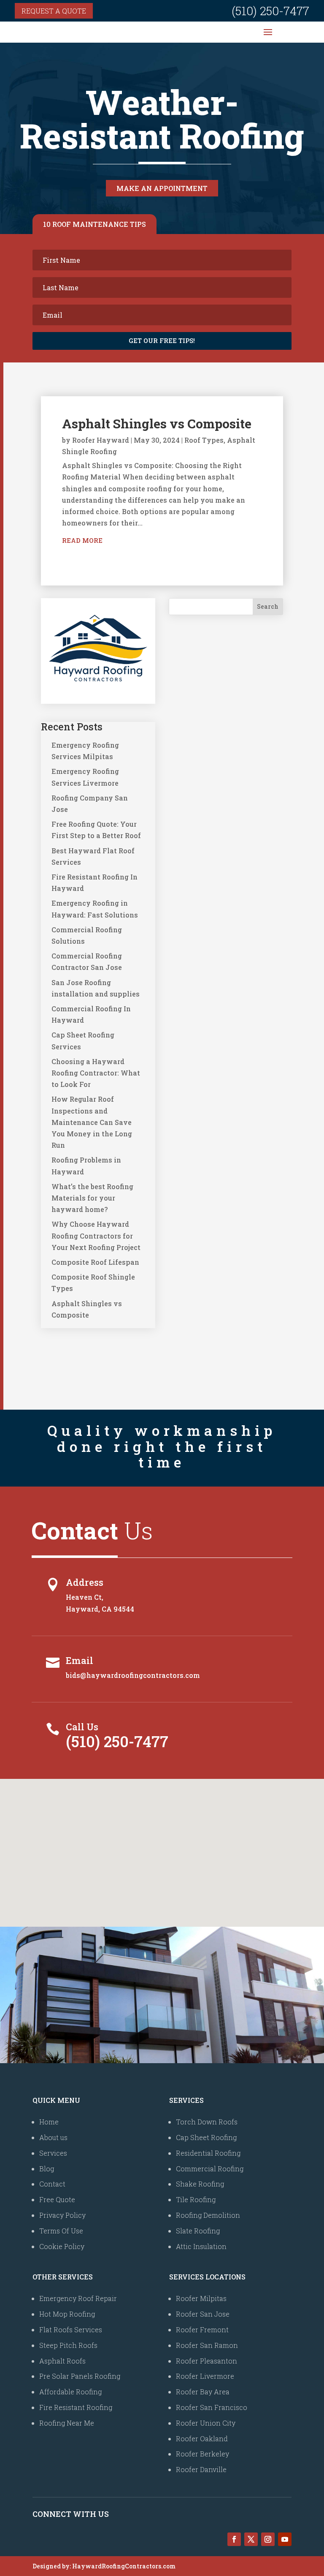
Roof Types (204, 440)
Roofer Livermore (205, 2376)
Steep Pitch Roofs (68, 2345)
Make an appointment (162, 188)
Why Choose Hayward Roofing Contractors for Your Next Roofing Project (96, 1235)
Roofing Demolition (208, 2215)
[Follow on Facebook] (234, 2539)
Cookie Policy (62, 2246)
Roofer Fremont (202, 2330)
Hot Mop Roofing (67, 2314)
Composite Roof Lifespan (95, 1262)
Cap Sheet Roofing (206, 2137)
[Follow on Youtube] (285, 2539)
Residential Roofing (208, 2153)
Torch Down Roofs (207, 2122)
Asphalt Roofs (62, 2361)
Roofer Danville (201, 2469)
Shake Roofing (200, 2184)
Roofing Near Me (67, 2423)
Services (53, 2153)
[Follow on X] (251, 2539)
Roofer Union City (206, 2423)
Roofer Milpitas (201, 2298)
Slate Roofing (198, 2231)
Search (268, 606)
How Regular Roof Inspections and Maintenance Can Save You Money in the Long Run (92, 1122)
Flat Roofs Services (71, 2330)
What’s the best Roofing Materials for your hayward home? (92, 1198)
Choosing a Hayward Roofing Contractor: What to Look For (96, 1073)
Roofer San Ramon (207, 2345)
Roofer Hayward (101, 440)
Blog (47, 2169)
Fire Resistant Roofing (76, 2407)
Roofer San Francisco (212, 2407)
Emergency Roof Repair (78, 2298)
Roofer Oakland (202, 2438)
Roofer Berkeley (202, 2454)
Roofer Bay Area (203, 2392)
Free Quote (57, 2199)
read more (82, 540)
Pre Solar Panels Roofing (80, 2376)
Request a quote (54, 11)
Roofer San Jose (203, 2314)
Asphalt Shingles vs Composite (157, 423)
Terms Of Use (61, 2231)
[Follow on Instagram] (268, 2539)
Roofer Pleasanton (207, 2361)
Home (49, 2122)
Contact (52, 2184)
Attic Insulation (201, 2246)
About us (53, 2137)
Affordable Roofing (70, 2392)
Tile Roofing (196, 2199)
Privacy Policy (62, 2215)
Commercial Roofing (210, 2169)
